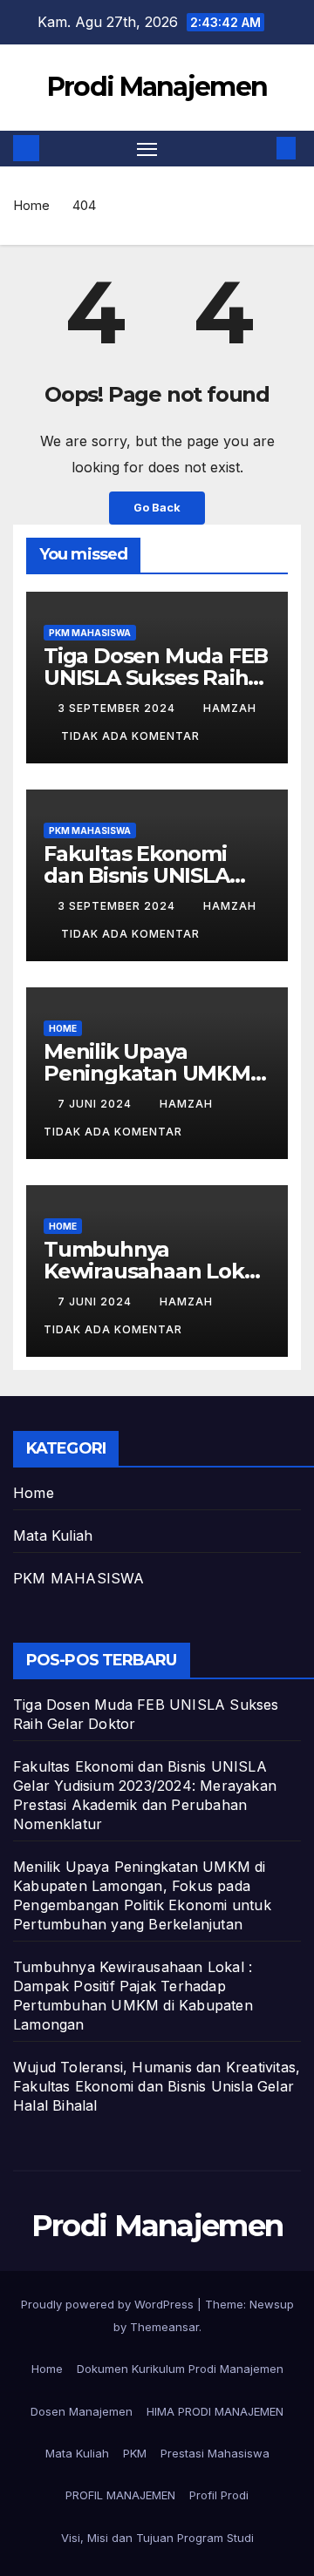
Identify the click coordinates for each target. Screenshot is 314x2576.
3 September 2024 (118, 708)
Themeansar (164, 2327)
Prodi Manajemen (157, 87)
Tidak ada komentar (130, 736)
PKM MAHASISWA (90, 633)
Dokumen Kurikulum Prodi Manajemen (180, 2369)
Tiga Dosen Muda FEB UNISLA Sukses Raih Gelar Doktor (156, 678)
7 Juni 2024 (96, 1104)
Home (31, 205)
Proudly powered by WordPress (109, 2304)
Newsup (272, 2304)
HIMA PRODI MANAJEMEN (215, 2411)
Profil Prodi (219, 2495)
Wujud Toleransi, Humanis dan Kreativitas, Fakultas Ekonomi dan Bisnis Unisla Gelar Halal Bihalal (157, 2086)
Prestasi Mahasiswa (215, 2453)
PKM (135, 2453)
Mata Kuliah (53, 1535)
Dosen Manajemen (82, 2411)
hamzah (230, 708)
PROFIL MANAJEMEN (120, 2495)
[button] (260, 148)
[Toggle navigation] (147, 149)
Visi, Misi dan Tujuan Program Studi (157, 2538)
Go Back (157, 508)
